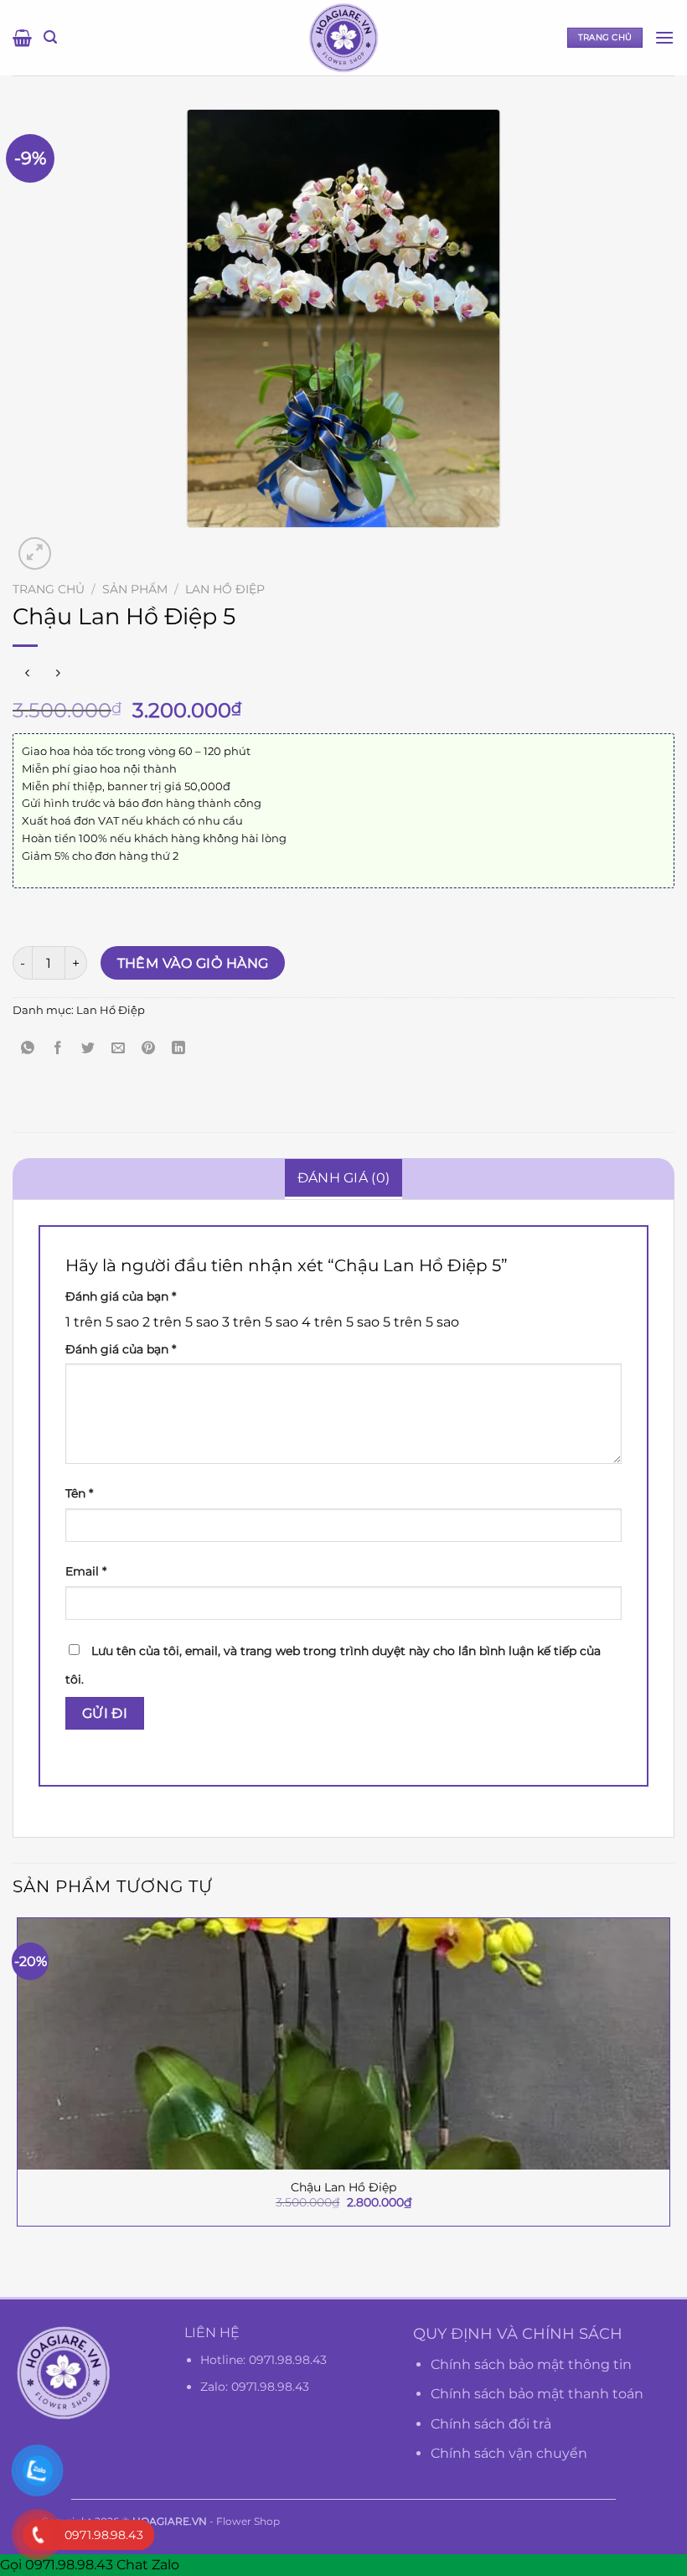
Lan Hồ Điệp (225, 589)
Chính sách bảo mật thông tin (531, 2364)
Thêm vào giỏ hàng (193, 963)
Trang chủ (49, 589)
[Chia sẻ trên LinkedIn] (179, 1048)
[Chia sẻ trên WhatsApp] (28, 1048)
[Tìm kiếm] (50, 37)
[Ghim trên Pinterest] (149, 1048)
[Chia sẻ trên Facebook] (58, 1048)
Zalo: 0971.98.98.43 (255, 2387)
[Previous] (21, 2268)
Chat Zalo (148, 2565)
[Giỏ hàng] (22, 38)
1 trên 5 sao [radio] (102, 1322)
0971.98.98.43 (288, 2360)
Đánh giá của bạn (121, 1296)
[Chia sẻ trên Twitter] (88, 1048)
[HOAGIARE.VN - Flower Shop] (343, 38)
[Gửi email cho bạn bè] (119, 1048)
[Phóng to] (35, 553)
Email (86, 1571)
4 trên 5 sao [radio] (341, 1322)
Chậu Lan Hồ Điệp (343, 2187)
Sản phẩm (135, 589)
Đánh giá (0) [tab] (344, 1178)
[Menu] (664, 37)
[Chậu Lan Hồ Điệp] (343, 2044)
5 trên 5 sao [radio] (421, 1322)
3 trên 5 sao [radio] (260, 1322)
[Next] (75, 544)
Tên (79, 1493)
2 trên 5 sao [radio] (181, 1322)
